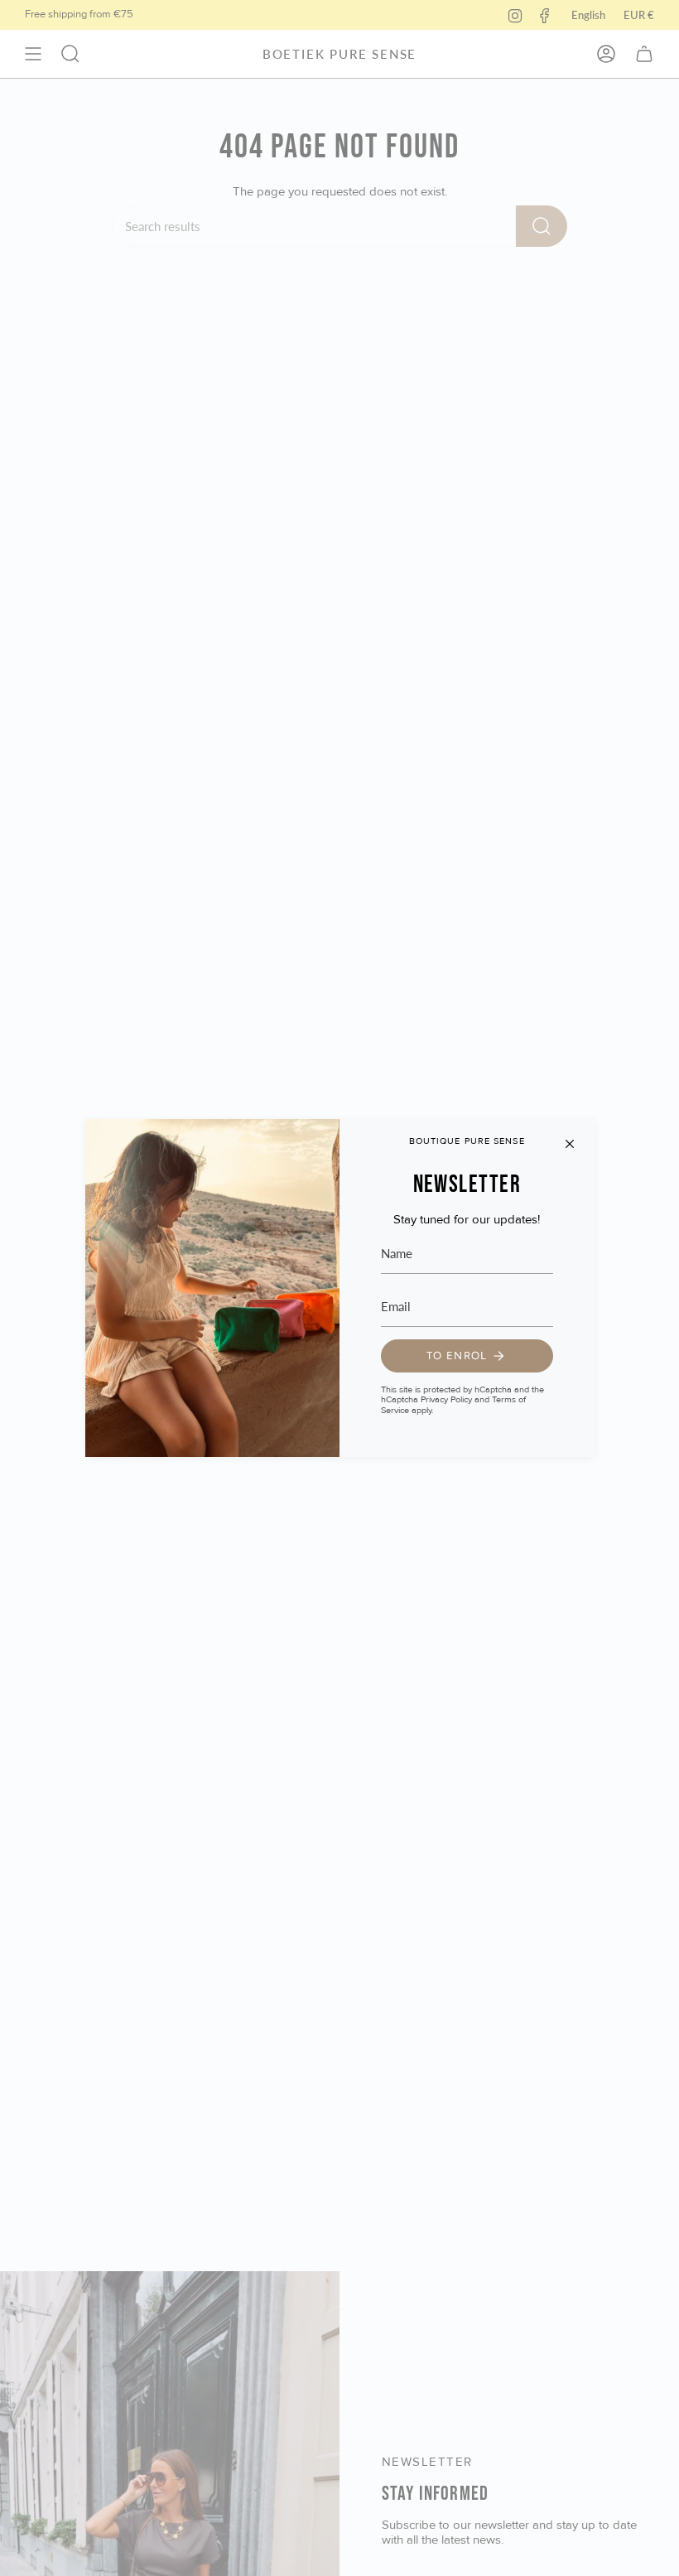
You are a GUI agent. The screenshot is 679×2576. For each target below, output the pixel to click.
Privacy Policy (446, 1399)
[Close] (570, 1144)
